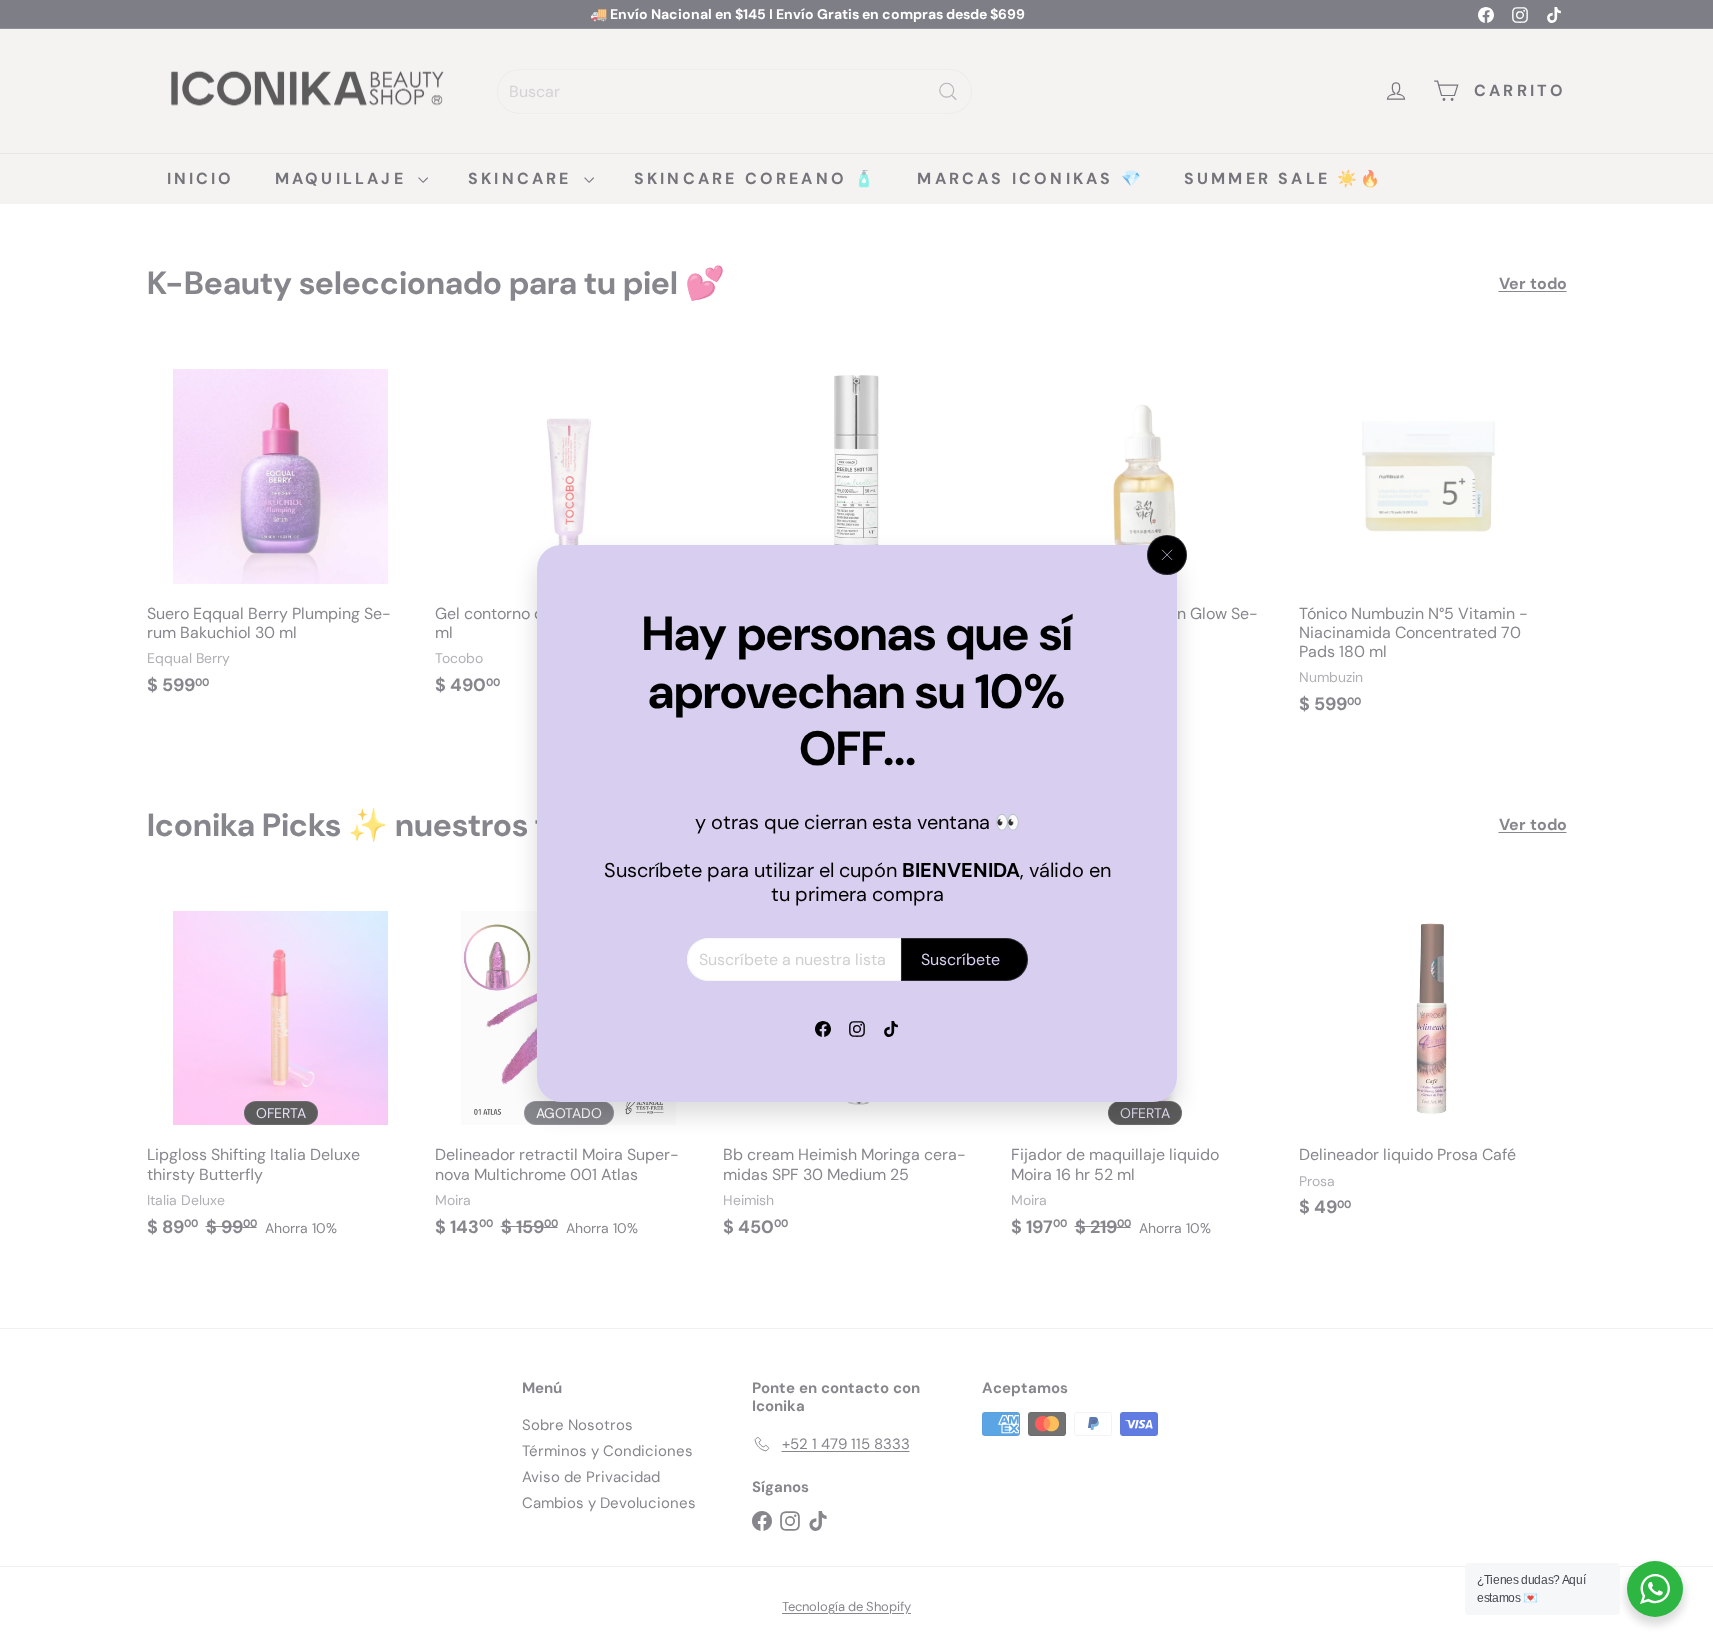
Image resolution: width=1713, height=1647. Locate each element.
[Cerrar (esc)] (1167, 555)
